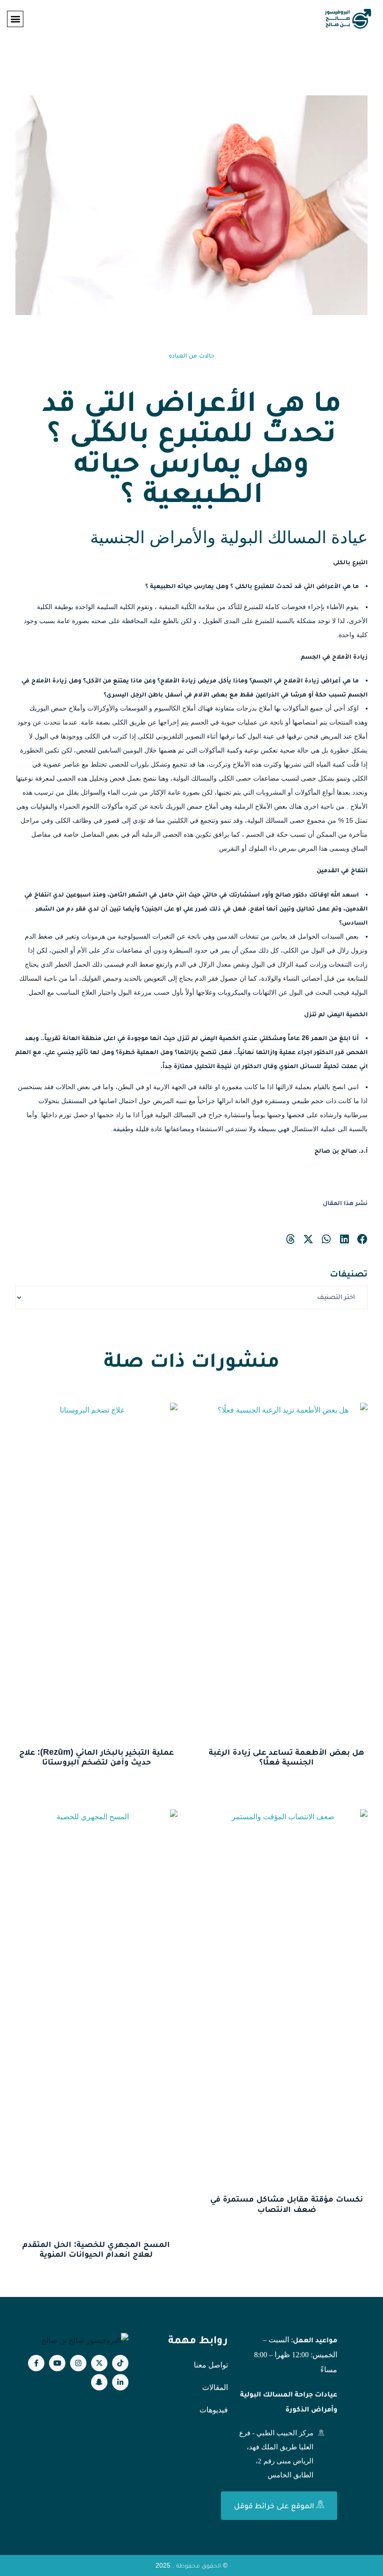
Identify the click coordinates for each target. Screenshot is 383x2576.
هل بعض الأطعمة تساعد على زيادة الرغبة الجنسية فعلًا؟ (287, 1757)
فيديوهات (214, 2410)
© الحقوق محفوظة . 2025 (191, 2565)
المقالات (215, 2387)
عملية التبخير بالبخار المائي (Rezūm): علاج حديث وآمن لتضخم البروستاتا (96, 1757)
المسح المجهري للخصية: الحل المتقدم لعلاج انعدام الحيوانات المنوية (96, 2249)
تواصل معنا (211, 2365)
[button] (15, 19)
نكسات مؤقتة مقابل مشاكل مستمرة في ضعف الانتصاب (287, 2204)
